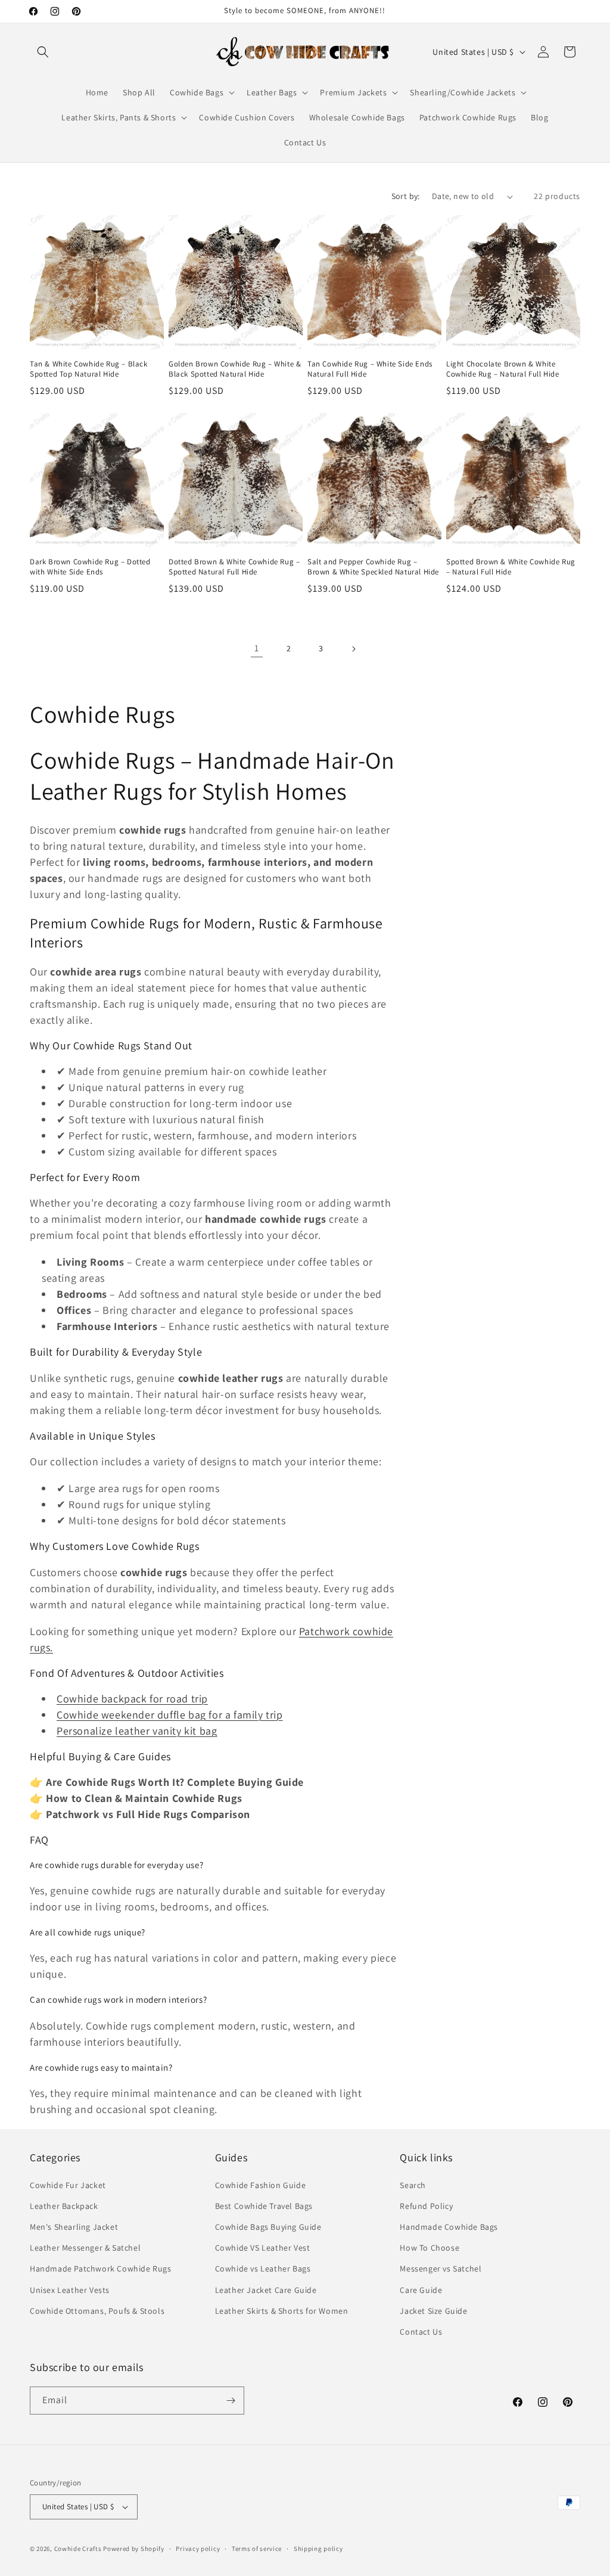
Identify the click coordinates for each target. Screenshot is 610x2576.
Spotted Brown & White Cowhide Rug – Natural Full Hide (511, 567)
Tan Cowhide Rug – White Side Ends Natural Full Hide (370, 369)
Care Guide (421, 2290)
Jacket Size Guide (433, 2311)
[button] (43, 52)
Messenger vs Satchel (441, 2269)
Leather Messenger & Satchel (85, 2248)
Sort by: (406, 196)
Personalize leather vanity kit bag (137, 1731)
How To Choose (430, 2248)
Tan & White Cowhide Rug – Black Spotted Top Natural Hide (89, 369)
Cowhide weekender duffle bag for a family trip (170, 1715)
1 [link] (257, 648)
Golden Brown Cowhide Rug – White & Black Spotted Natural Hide (235, 369)
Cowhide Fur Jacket (68, 2185)
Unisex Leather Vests (70, 2290)
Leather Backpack (64, 2206)
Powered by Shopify (134, 2549)
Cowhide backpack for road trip (132, 1699)
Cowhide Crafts (78, 2549)
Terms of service (257, 2549)
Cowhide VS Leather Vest (263, 2248)
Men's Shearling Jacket (74, 2227)
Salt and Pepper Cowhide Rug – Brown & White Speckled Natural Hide (373, 567)
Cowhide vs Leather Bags (263, 2269)
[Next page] (353, 649)
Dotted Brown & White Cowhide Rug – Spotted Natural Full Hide (234, 567)
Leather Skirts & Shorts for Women (282, 2311)
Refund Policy (426, 2206)
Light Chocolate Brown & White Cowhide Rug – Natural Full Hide (503, 369)
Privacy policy (198, 2549)
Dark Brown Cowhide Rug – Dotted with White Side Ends (90, 567)
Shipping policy (318, 2549)
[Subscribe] (231, 2401)
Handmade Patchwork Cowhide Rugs (101, 2269)
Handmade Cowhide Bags (449, 2227)
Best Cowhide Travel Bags (264, 2206)
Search (413, 2185)
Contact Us (421, 2332)
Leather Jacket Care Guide (266, 2290)
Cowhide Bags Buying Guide (268, 2227)
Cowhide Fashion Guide (261, 2185)
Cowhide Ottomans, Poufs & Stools (97, 2311)
